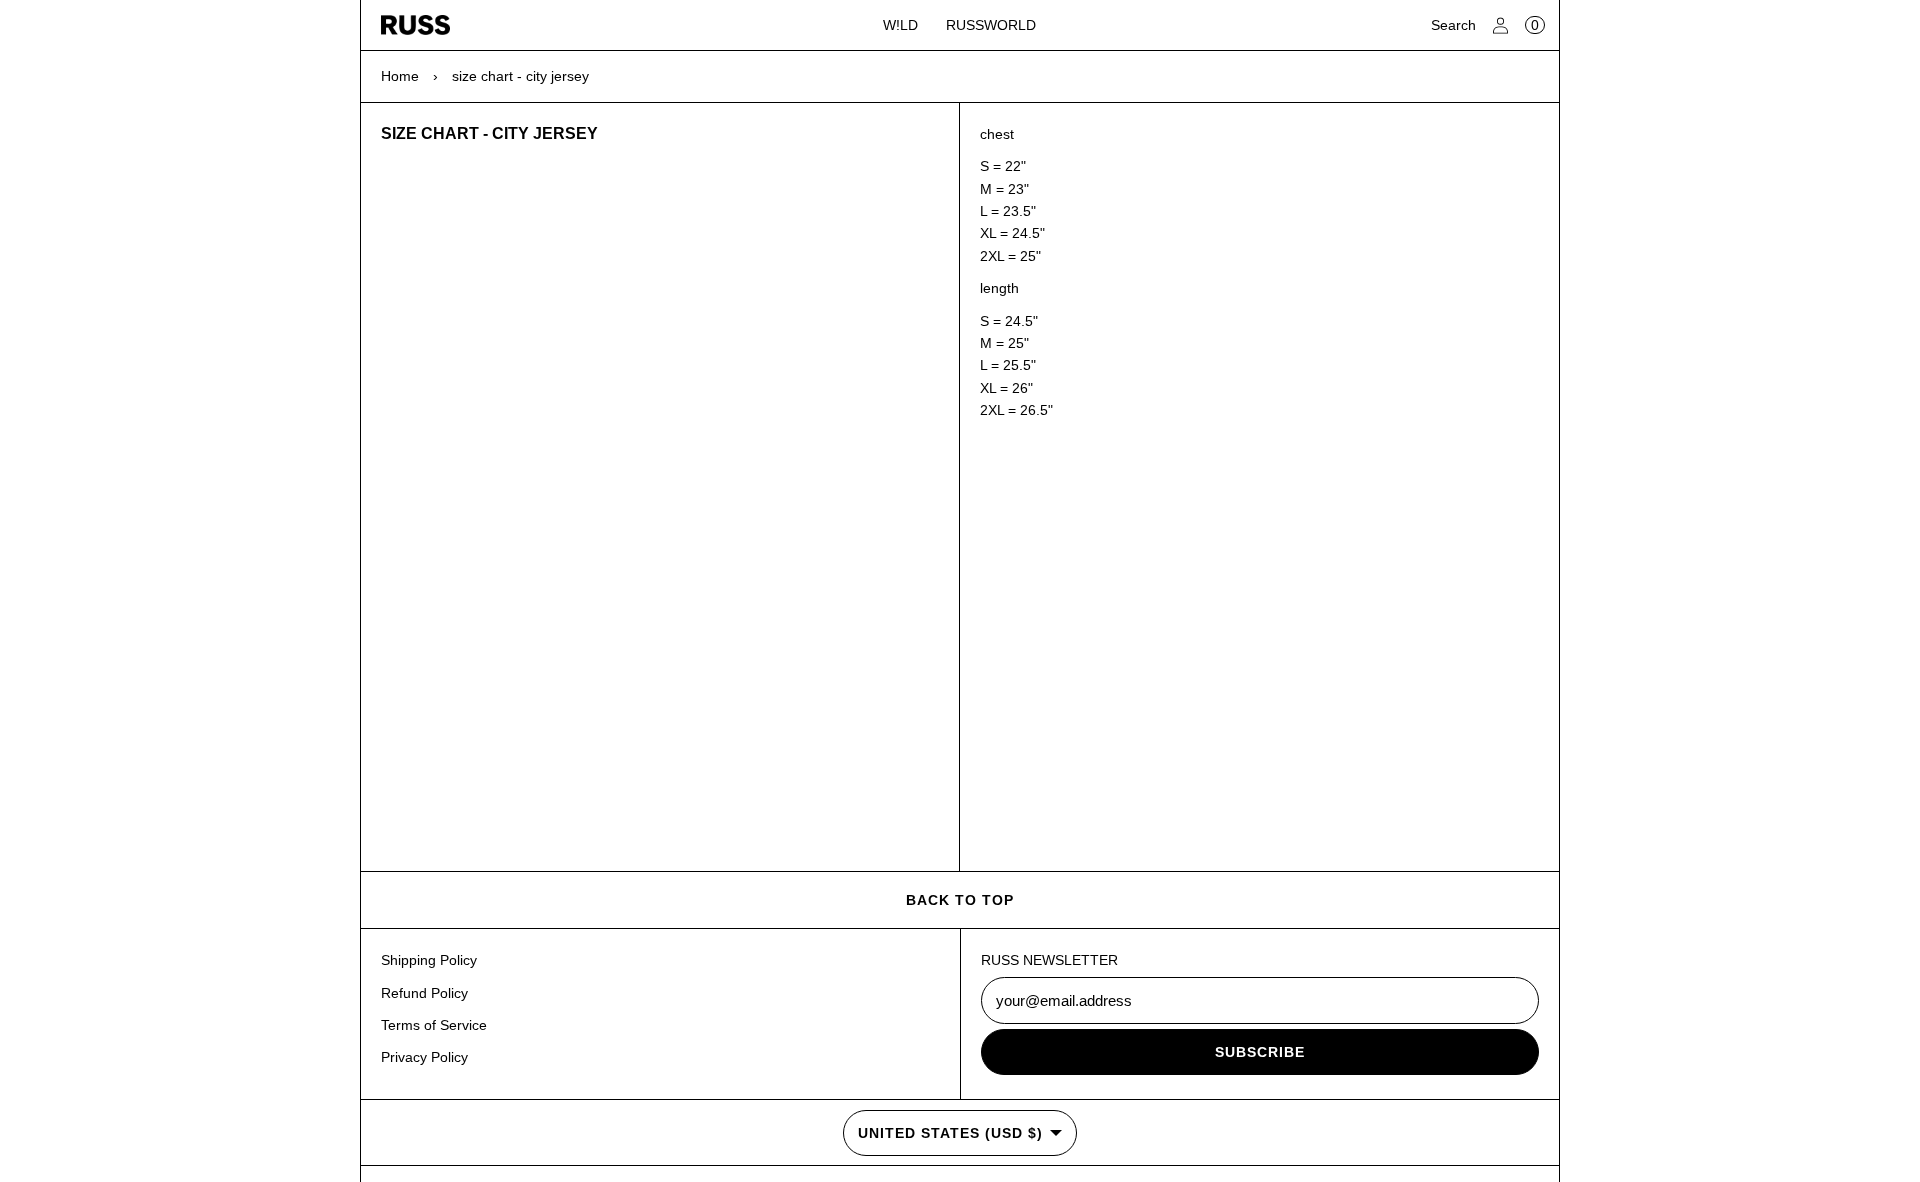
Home (400, 76)
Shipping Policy (429, 960)
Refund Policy (424, 993)
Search (1453, 25)
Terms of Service (434, 1025)
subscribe (1260, 1052)
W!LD (900, 25)
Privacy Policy (424, 1057)
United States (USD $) (950, 1133)
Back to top (960, 900)
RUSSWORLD (991, 25)
